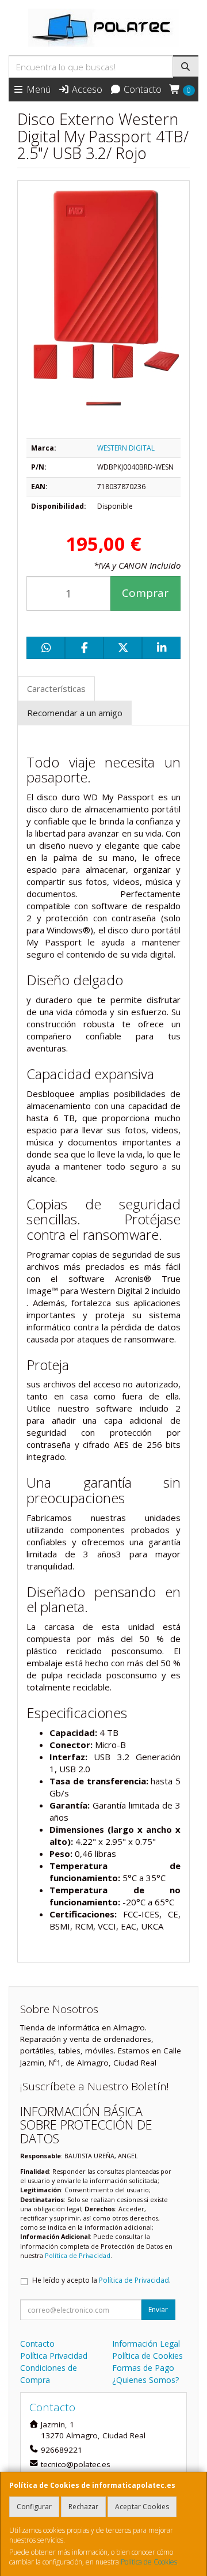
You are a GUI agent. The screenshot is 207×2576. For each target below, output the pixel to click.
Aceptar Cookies (142, 2507)
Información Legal (146, 2344)
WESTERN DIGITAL (126, 448)
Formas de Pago (143, 2368)
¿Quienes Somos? (145, 2380)
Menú (37, 89)
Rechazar (83, 2507)
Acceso (86, 89)
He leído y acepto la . (101, 2280)
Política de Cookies (149, 2562)
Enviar (158, 2310)
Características (56, 689)
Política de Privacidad (78, 2255)
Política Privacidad (54, 2356)
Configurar (34, 2507)
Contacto (141, 89)
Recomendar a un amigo (75, 713)
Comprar (145, 593)
